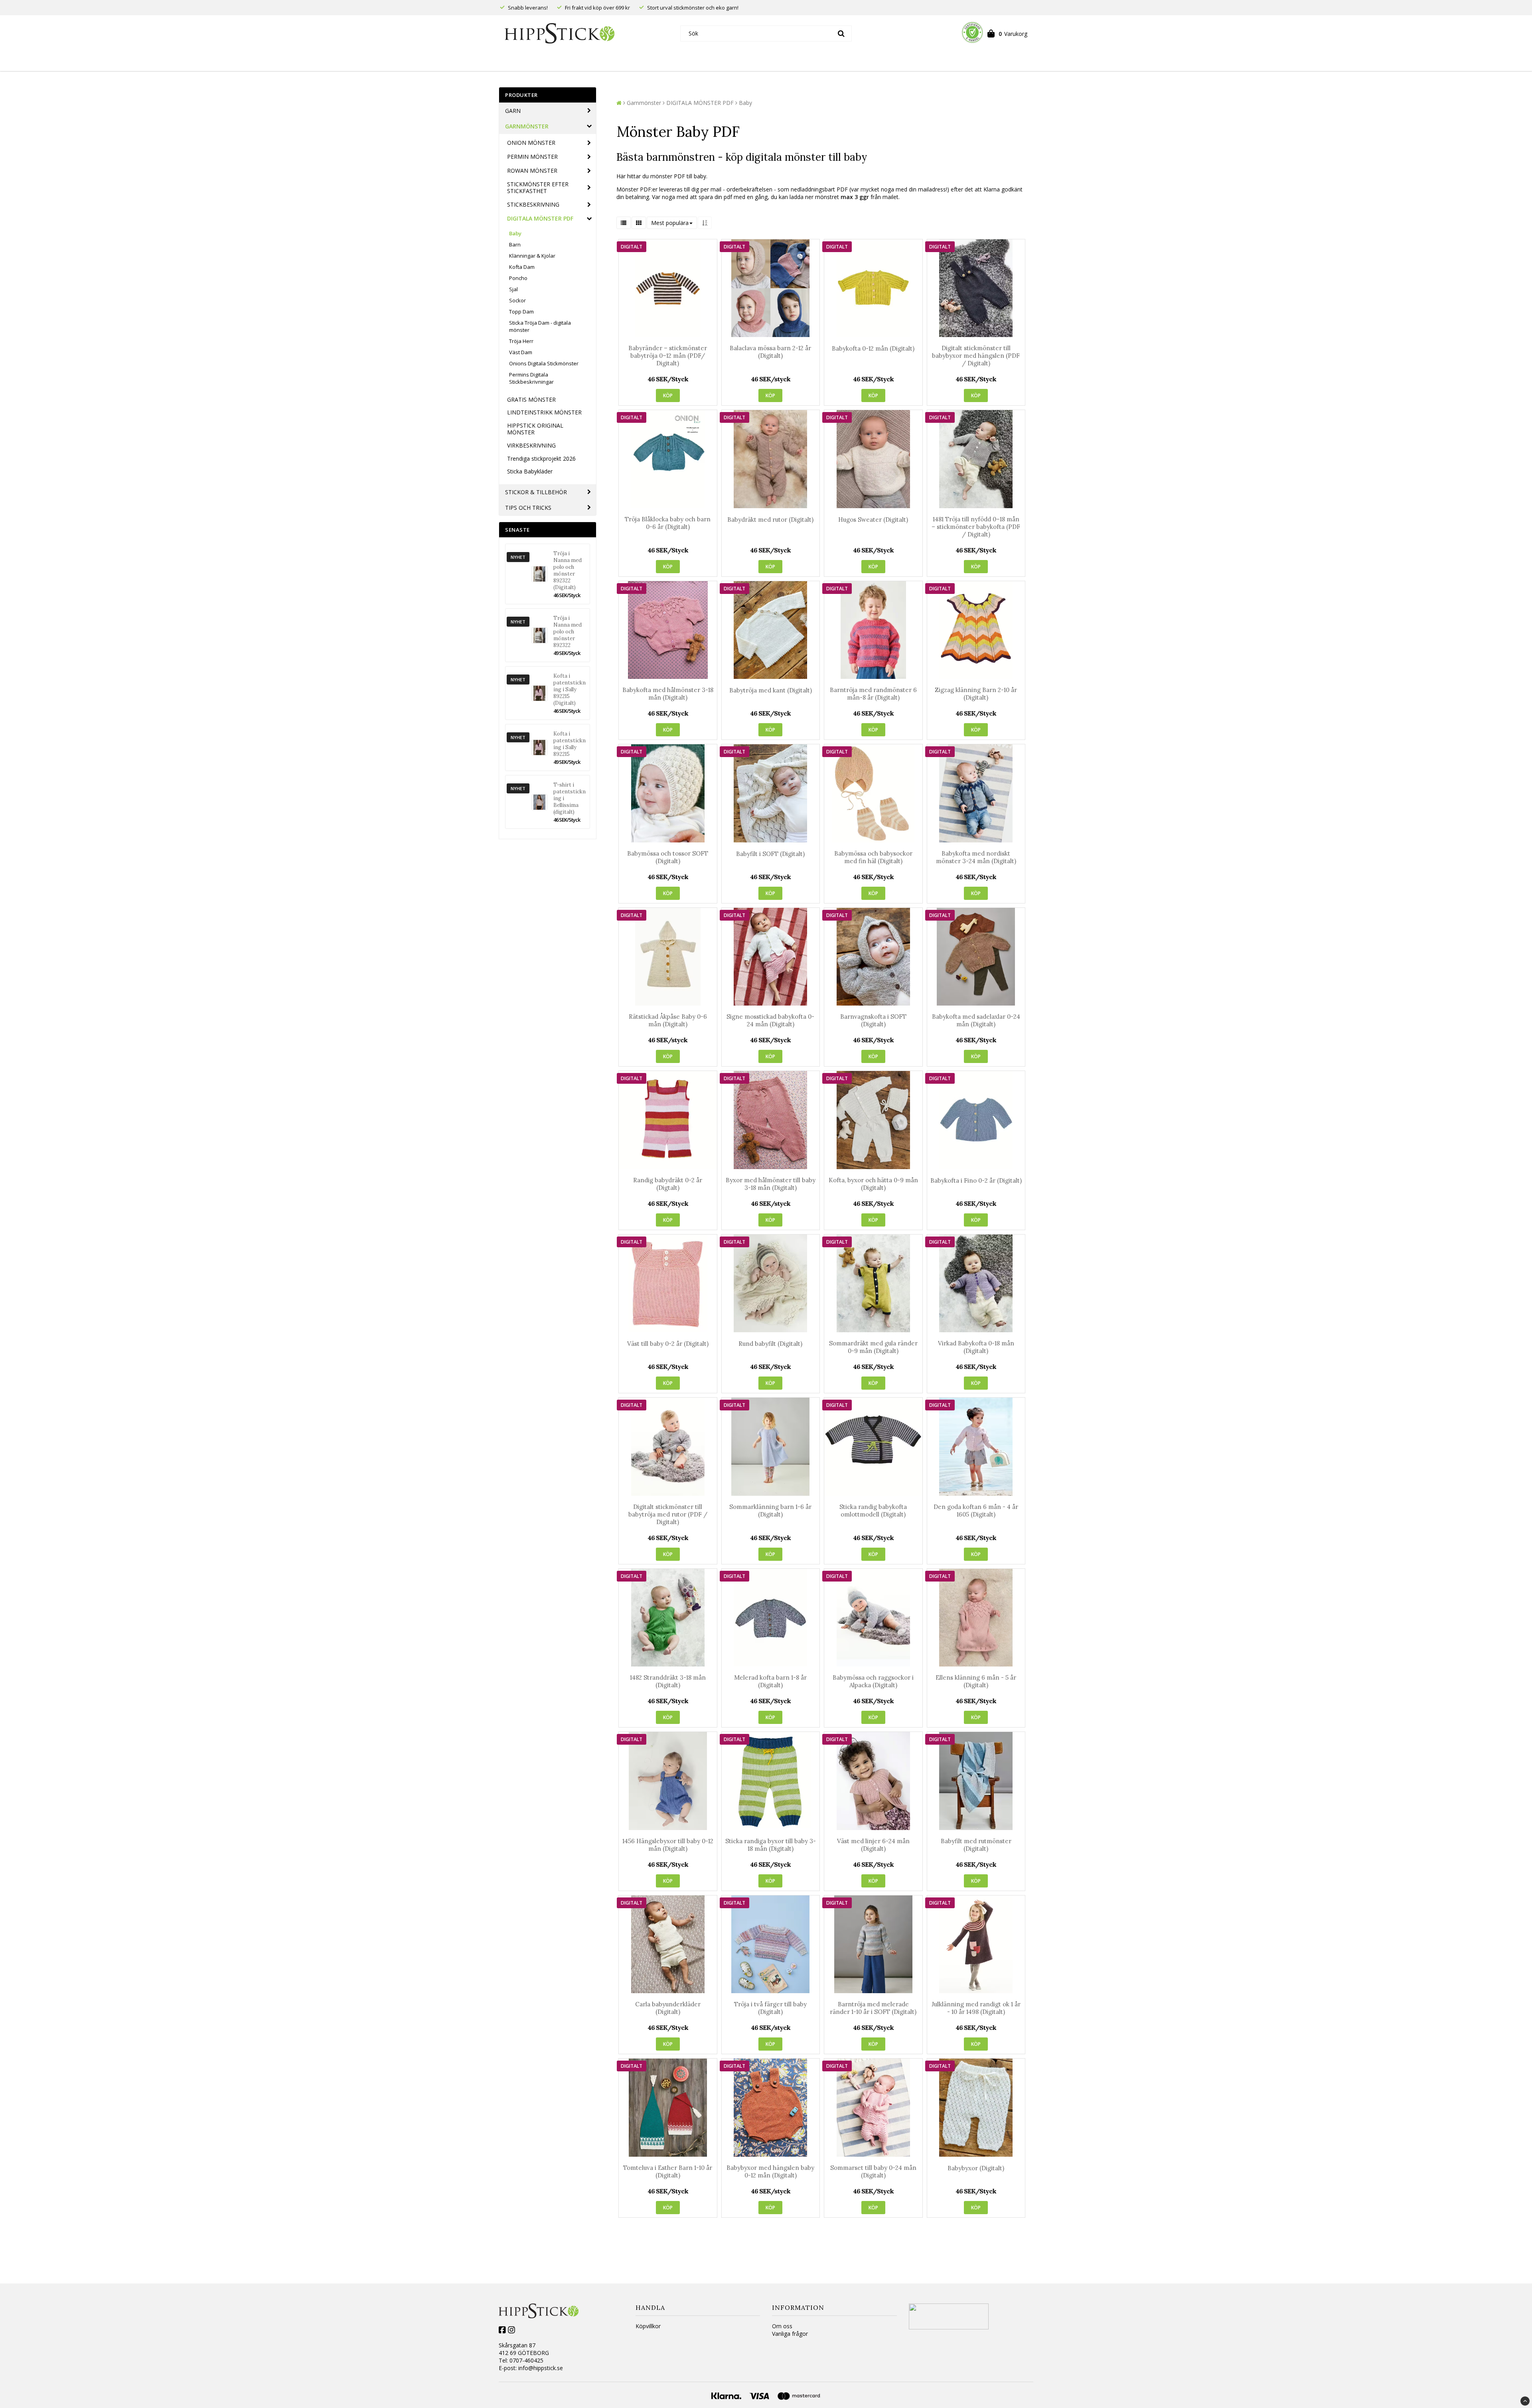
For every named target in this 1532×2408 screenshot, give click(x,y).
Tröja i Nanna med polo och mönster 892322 (568, 632)
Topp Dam (521, 312)
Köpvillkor (648, 2326)
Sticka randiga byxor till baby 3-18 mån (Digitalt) (771, 1845)
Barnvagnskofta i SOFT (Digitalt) (873, 1020)
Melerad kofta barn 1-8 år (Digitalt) (770, 1681)
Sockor (517, 300)
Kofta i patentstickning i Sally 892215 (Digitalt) (570, 689)
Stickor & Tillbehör (536, 492)
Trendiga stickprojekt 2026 (541, 459)
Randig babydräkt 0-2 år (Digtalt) (668, 1184)
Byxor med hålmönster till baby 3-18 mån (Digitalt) (771, 1184)
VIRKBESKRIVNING (531, 445)
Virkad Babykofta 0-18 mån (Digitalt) (976, 1347)
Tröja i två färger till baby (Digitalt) (770, 2008)
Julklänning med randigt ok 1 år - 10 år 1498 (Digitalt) (976, 2008)
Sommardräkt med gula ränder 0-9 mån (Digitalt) (873, 1347)
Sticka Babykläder (530, 471)
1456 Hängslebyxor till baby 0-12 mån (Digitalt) (668, 1845)
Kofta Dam (522, 267)
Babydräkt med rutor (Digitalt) (770, 520)
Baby (515, 233)
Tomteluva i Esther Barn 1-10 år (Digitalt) (668, 2171)
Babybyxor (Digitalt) (976, 2168)
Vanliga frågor (790, 2334)
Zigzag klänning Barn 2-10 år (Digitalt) (976, 694)
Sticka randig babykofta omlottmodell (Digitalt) (873, 1511)
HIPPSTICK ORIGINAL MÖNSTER (535, 429)
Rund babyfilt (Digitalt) (770, 1344)
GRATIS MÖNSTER (531, 399)
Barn (515, 245)
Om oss (782, 2326)
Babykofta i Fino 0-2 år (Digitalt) (976, 1180)
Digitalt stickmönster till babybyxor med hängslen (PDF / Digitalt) (976, 356)
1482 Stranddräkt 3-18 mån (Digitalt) (668, 1681)
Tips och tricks (528, 508)
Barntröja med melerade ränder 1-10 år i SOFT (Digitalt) (873, 2008)
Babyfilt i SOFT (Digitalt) (770, 854)
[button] (1007, 33)
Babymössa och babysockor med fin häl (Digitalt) (873, 857)
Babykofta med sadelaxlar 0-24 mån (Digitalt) (976, 1020)
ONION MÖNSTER (531, 143)
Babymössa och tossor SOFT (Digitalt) (668, 857)
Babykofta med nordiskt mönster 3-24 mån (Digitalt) (976, 857)
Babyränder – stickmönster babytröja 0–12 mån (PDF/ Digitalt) (668, 356)
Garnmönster (527, 126)
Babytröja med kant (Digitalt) (771, 690)
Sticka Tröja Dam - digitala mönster (540, 326)
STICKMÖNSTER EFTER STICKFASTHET (538, 187)
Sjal (513, 289)
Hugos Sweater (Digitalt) (873, 520)
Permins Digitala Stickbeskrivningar (531, 378)
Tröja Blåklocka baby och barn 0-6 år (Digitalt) (668, 523)
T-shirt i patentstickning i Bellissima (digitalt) (570, 798)
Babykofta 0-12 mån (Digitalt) (873, 348)
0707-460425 (526, 2360)
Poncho (518, 278)
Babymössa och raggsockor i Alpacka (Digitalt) (873, 1681)
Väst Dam (521, 352)
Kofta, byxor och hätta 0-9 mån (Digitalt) (873, 1184)
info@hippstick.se (541, 2368)
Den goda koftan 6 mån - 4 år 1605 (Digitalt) (976, 1511)
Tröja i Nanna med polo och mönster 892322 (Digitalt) (568, 570)
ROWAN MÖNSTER (532, 171)
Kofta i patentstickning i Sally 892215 (570, 744)
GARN (513, 111)
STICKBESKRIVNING (533, 204)
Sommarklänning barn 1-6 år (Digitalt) (770, 1511)
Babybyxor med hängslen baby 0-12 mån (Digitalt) (770, 2171)
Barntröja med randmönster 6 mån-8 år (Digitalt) (873, 694)
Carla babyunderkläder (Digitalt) (668, 2008)
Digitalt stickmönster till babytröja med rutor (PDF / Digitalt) (668, 1514)
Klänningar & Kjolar (532, 256)
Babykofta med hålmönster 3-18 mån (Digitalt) (668, 694)
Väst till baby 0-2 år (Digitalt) (668, 1344)
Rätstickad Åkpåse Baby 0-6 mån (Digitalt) (668, 1020)
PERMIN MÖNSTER (532, 157)
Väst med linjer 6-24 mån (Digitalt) (873, 1845)
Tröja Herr (521, 341)
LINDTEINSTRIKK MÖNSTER (544, 412)
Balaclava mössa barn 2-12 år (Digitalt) (770, 352)
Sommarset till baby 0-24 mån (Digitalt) (873, 2171)
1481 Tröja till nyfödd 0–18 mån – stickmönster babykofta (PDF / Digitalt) (976, 527)
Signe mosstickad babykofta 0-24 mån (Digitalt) (770, 1020)
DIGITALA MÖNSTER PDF (540, 218)
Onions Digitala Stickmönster (544, 363)
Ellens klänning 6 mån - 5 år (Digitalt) (976, 1681)
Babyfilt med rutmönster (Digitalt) (976, 1845)
